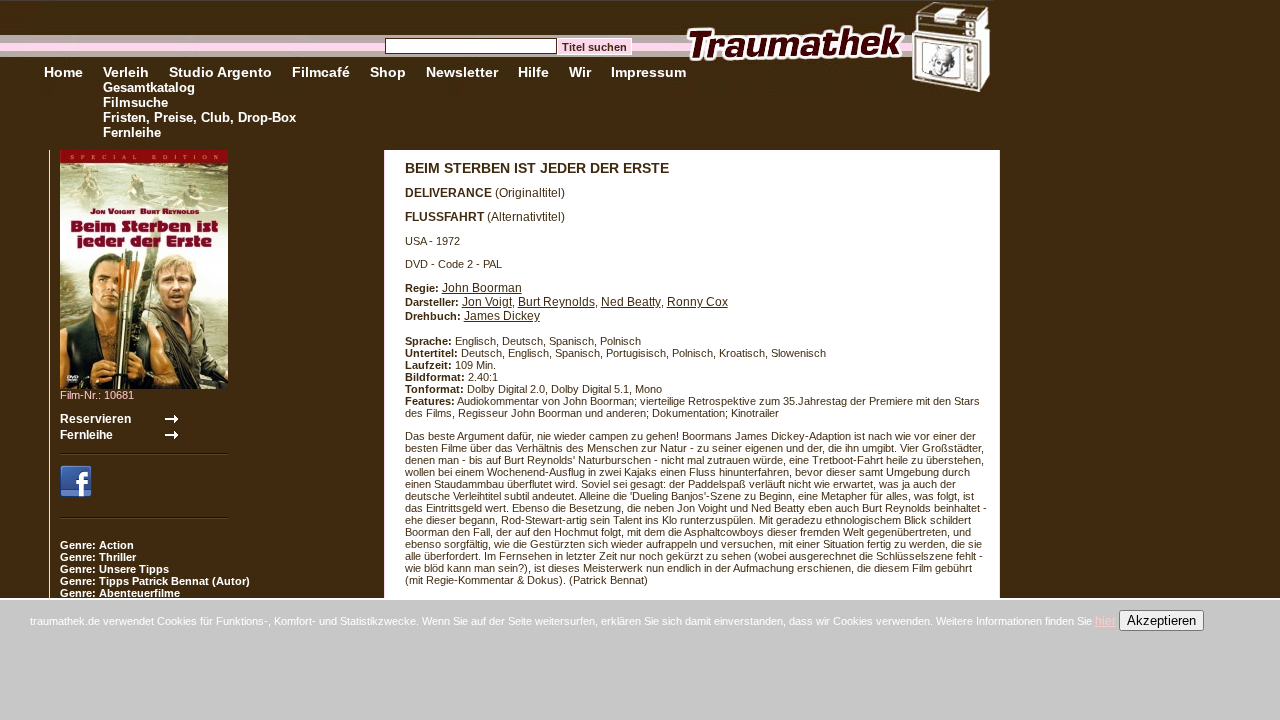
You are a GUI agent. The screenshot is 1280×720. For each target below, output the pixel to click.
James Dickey (502, 316)
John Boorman (482, 288)
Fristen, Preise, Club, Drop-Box (199, 117)
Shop (388, 72)
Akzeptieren (1161, 620)
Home (63, 72)
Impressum (648, 72)
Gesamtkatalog (149, 87)
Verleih (126, 72)
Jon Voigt (487, 302)
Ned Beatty (631, 302)
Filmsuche (135, 102)
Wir (580, 72)
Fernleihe (132, 132)
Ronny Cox (697, 302)
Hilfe (533, 72)
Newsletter (462, 72)
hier (1105, 621)
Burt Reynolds (556, 302)
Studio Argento (220, 72)
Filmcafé (321, 72)
